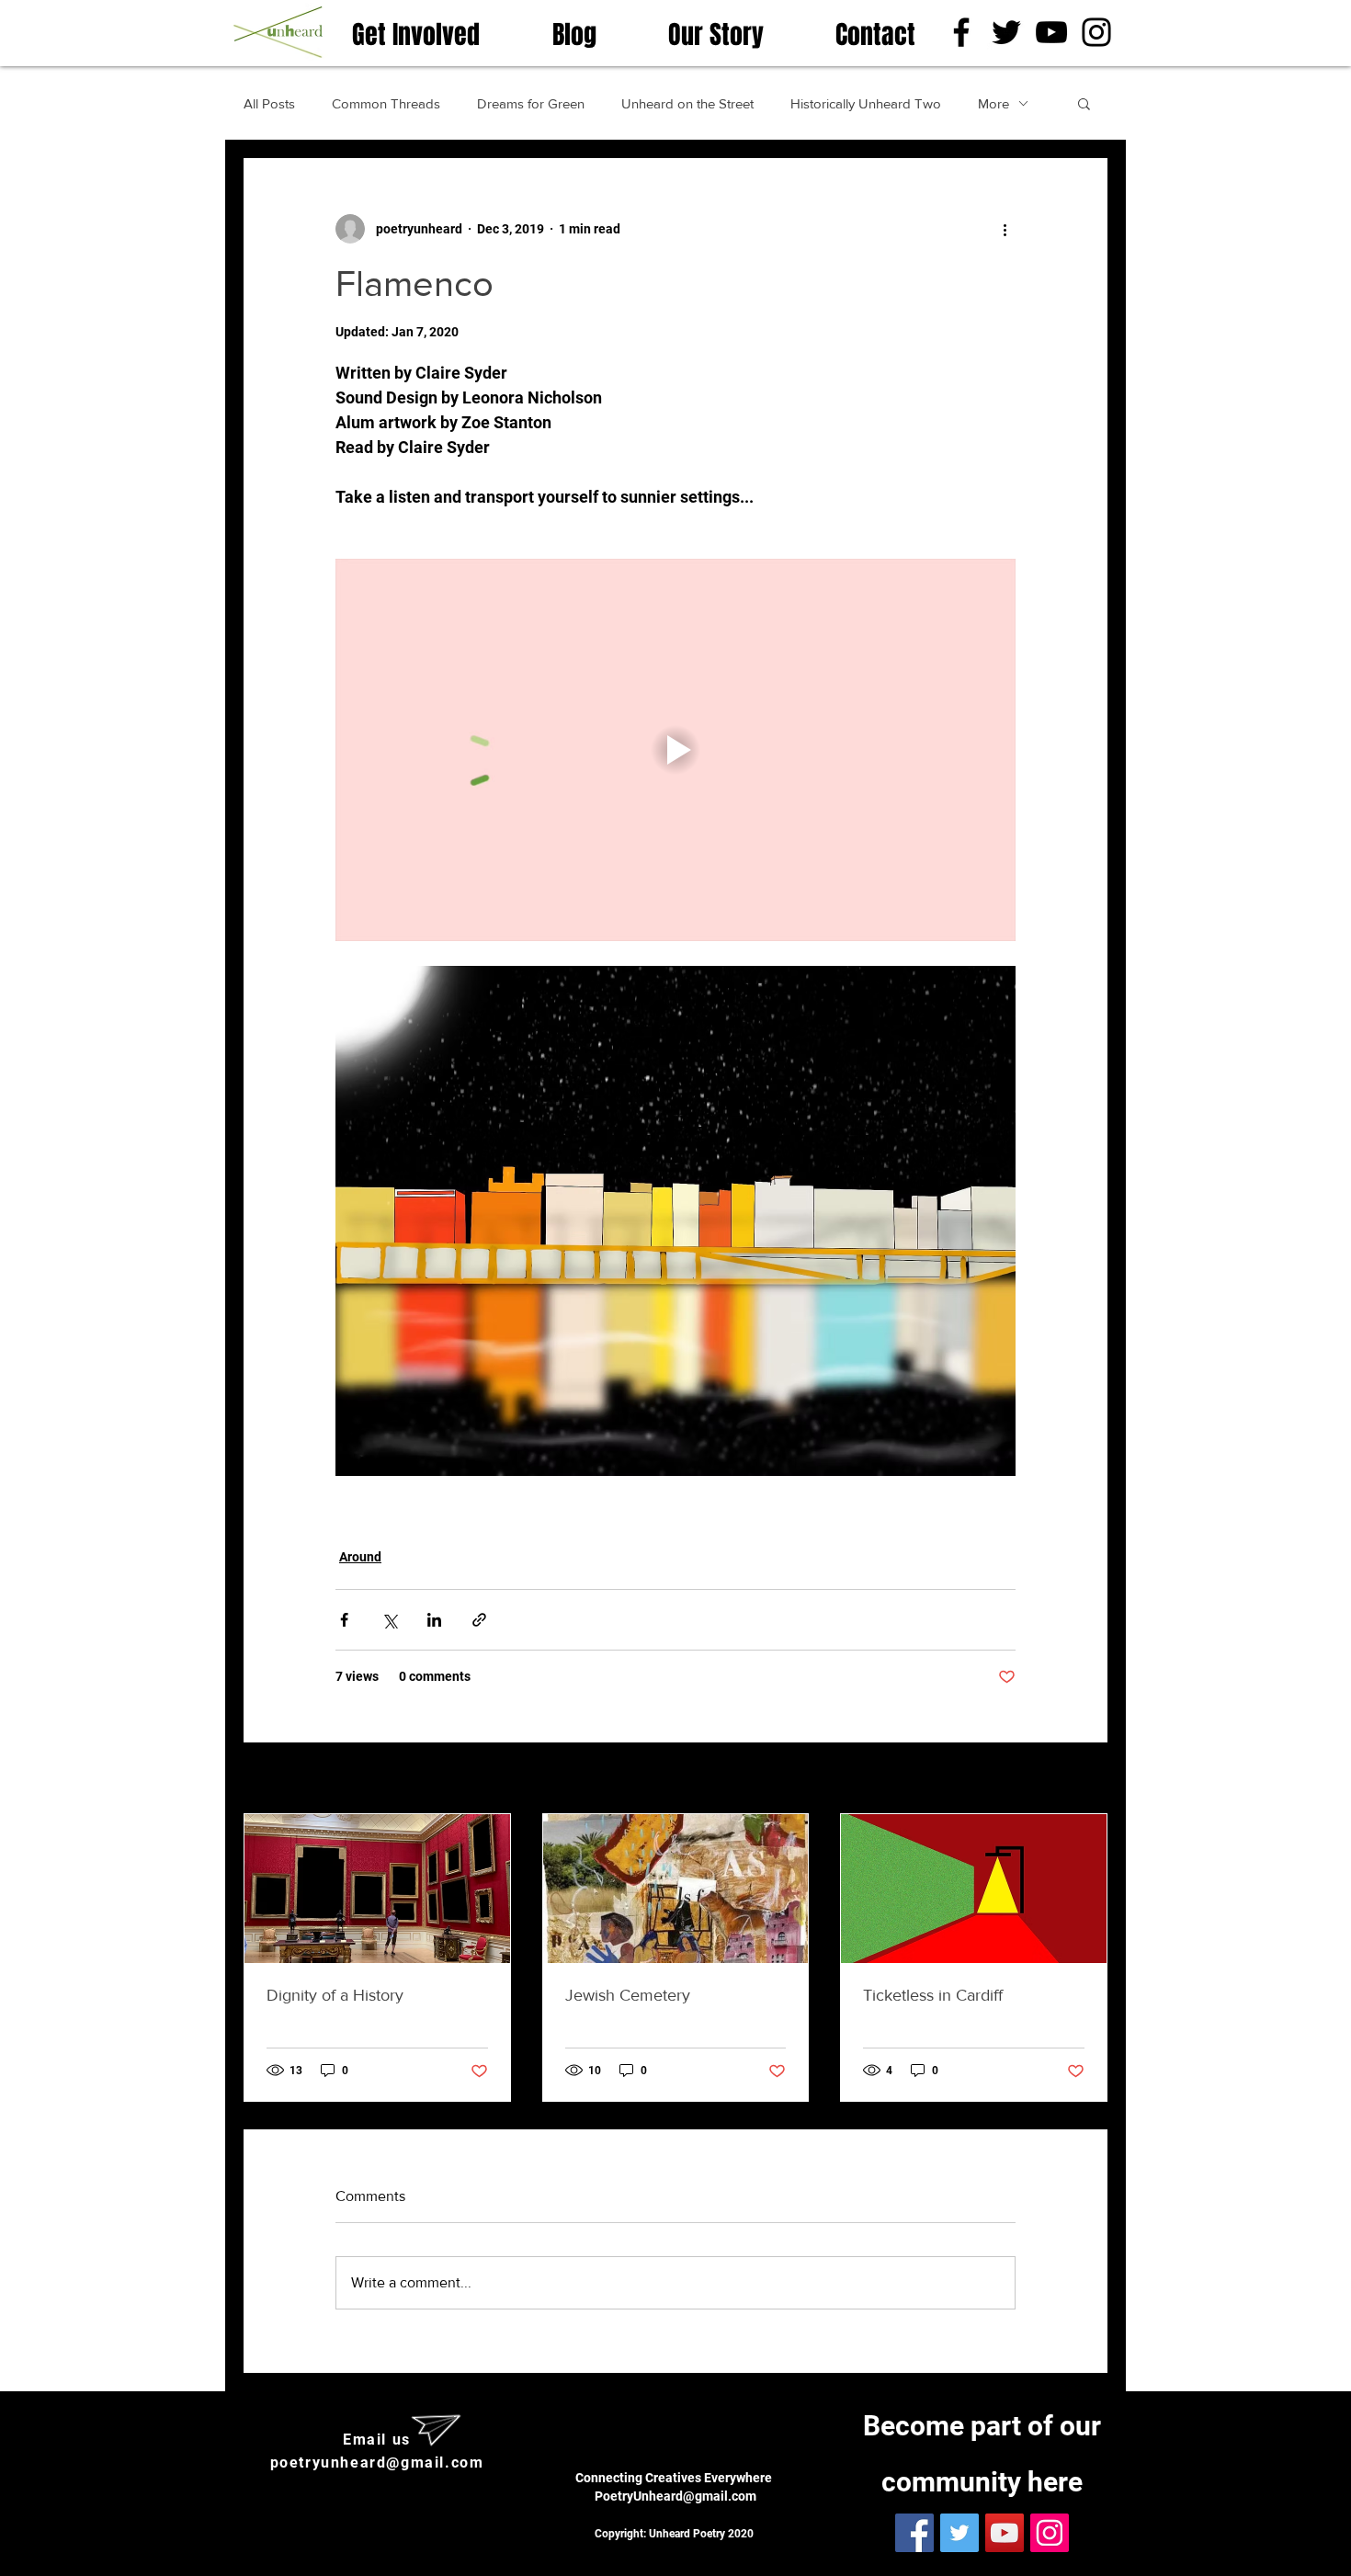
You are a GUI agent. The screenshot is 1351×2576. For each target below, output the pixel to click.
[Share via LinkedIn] (434, 1620)
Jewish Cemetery (628, 1995)
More (993, 103)
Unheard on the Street (687, 103)
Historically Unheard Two (866, 103)
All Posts (269, 103)
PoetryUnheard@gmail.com (675, 2496)
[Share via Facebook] (344, 1620)
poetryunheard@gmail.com (377, 2463)
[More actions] (1005, 229)
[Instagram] (1096, 32)
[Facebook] (961, 32)
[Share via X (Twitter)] (389, 1620)
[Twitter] (1006, 32)
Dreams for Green (531, 103)
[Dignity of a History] (377, 1889)
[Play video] (675, 750)
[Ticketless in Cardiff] (974, 1889)
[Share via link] (479, 1620)
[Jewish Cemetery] (676, 1889)
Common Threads (386, 103)
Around (360, 1557)
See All (1087, 1779)
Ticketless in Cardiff (933, 1995)
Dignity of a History (335, 1995)
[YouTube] (1051, 32)
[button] (1084, 103)
